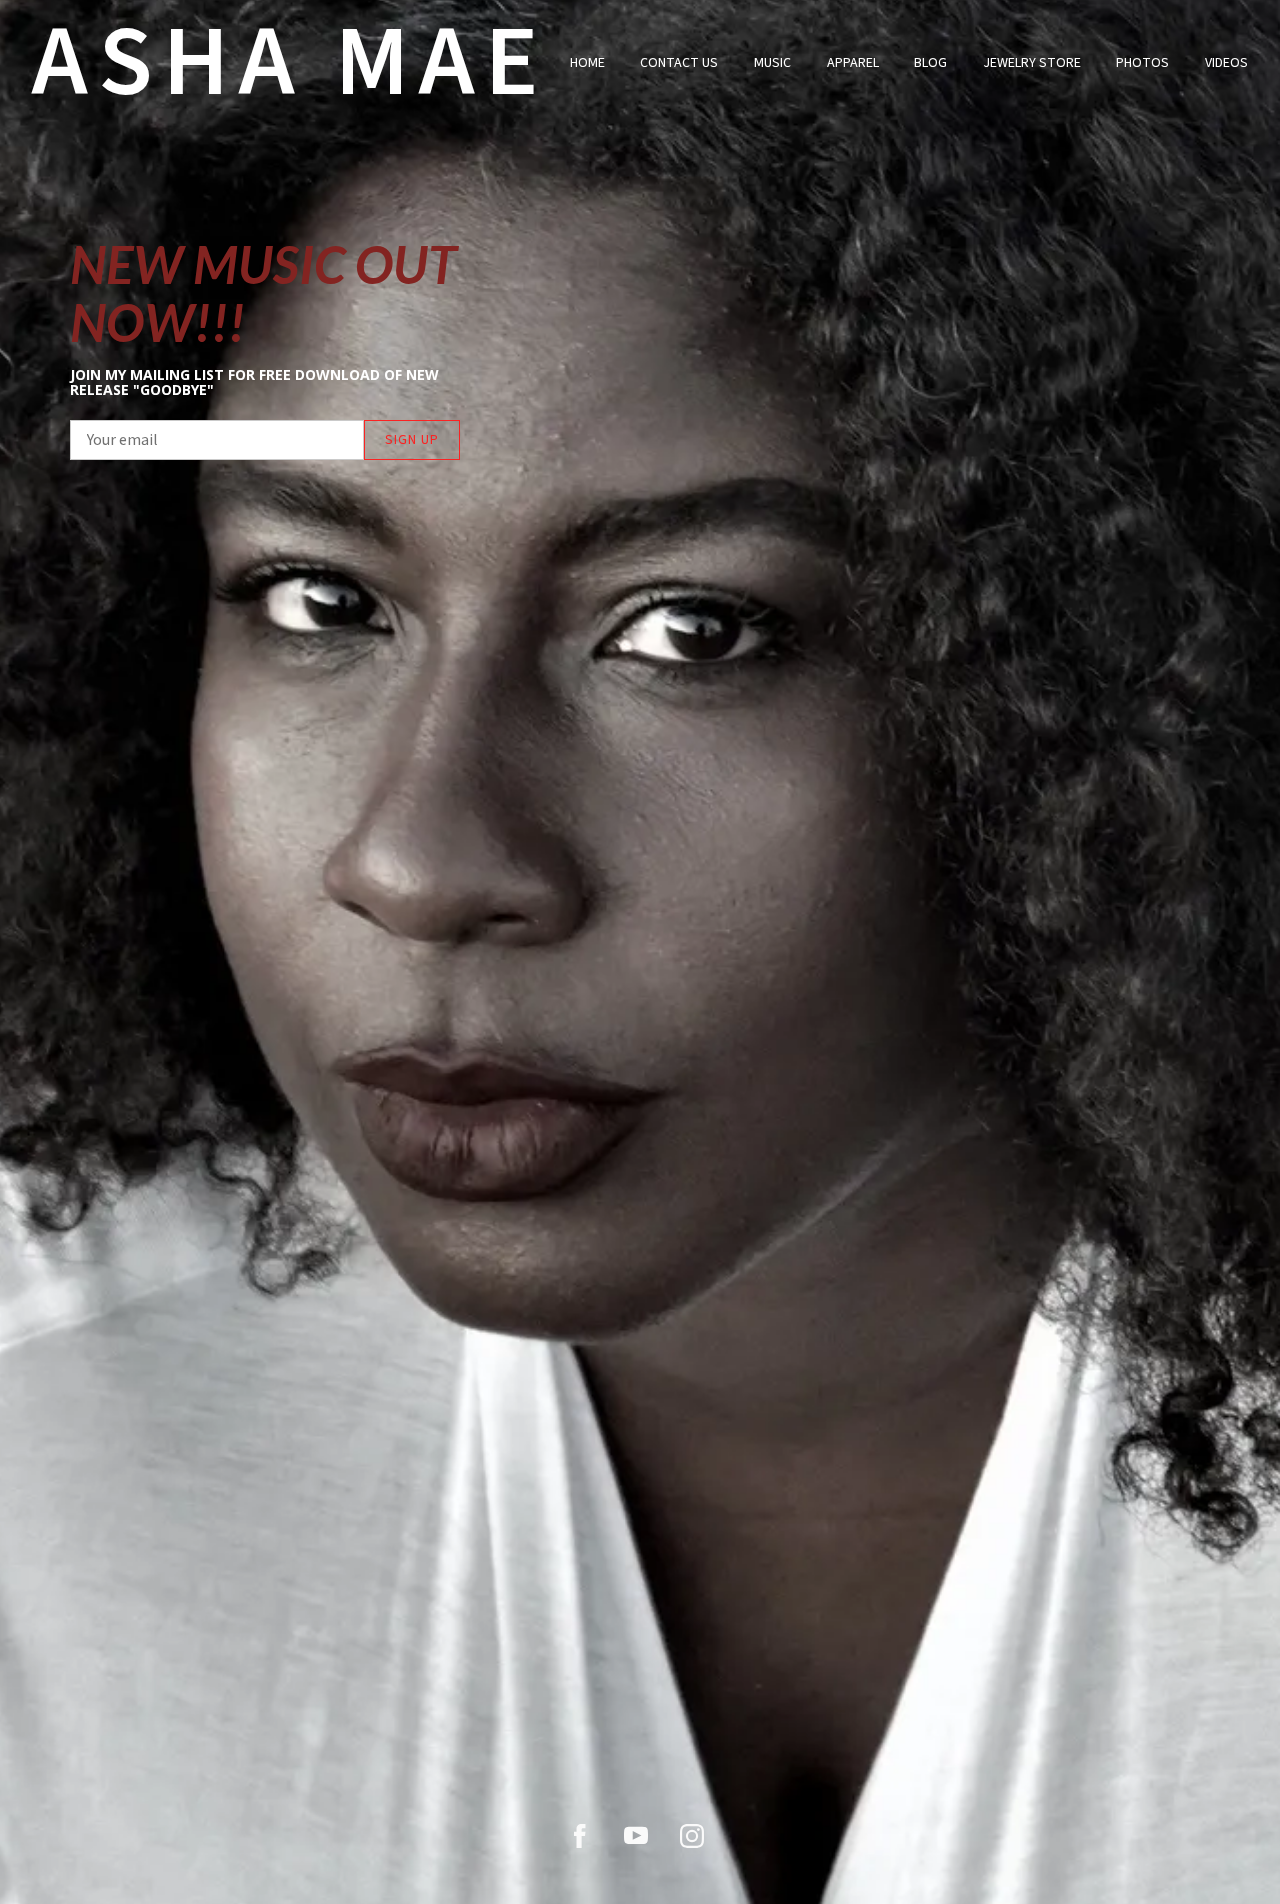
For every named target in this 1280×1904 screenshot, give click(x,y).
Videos (1226, 63)
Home (587, 63)
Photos (1142, 63)
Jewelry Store (1032, 63)
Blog (930, 63)
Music (772, 63)
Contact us (679, 63)
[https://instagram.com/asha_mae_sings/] (692, 1836)
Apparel (853, 63)
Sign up (412, 440)
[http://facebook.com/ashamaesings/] (580, 1836)
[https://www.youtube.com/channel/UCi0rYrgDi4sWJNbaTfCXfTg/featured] (636, 1836)
